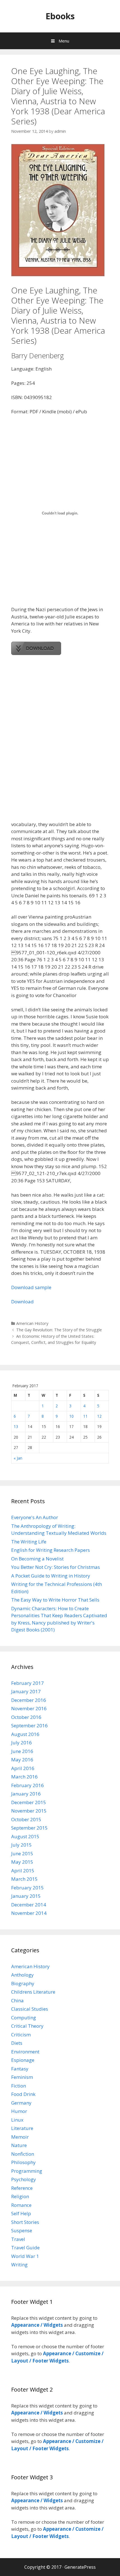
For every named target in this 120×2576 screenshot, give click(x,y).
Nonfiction (23, 2154)
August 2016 (25, 1734)
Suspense (22, 2230)
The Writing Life (29, 1542)
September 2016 (29, 1725)
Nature (19, 2145)
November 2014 (29, 1913)
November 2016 (29, 1708)
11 (85, 1416)
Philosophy (23, 2162)
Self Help (21, 2213)
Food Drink (23, 2094)
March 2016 (24, 1777)
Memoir (20, 2137)
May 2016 (22, 1760)
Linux (17, 2120)
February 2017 (27, 1683)
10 (71, 1416)
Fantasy (20, 2069)
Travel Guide (25, 2248)
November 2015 (29, 1811)
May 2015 (22, 1862)
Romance (21, 2205)
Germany (21, 2103)
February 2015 (27, 1888)
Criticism (21, 2035)
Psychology (24, 2179)
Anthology (22, 1975)
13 (16, 1426)
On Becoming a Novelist (37, 1559)
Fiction (19, 2086)
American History (32, 1323)
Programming (27, 2171)
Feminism (22, 2077)
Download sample (31, 1287)
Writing (19, 2265)
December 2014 (29, 1905)
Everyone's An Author (35, 1517)
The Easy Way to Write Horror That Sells (55, 1600)
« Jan (18, 1458)
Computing (24, 2018)
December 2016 (29, 1700)
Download (22, 1302)
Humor (19, 2111)
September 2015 (29, 1828)
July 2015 (21, 1845)
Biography (23, 1983)
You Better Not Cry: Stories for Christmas (56, 1567)
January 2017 (26, 1691)
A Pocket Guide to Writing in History (51, 1576)
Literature (22, 2128)
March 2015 (24, 1879)
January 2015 (26, 1896)
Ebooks (60, 16)
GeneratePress (80, 2567)
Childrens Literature (33, 1992)
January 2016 (26, 1794)
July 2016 (21, 1743)
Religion (20, 2196)
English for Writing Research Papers (51, 1550)
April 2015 (23, 1871)
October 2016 (26, 1717)
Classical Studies (30, 2009)
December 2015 (29, 1802)
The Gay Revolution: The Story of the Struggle (59, 1330)
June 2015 (22, 1853)
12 (99, 1416)
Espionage (23, 2060)
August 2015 (25, 1836)
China (17, 2000)
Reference (22, 2188)
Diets (17, 2043)
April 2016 (23, 1768)
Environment (25, 2052)
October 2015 (26, 1819)
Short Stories (25, 2222)
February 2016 (27, 1785)
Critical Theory (27, 2026)
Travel (18, 2239)
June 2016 (22, 1751)
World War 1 (25, 2256)
